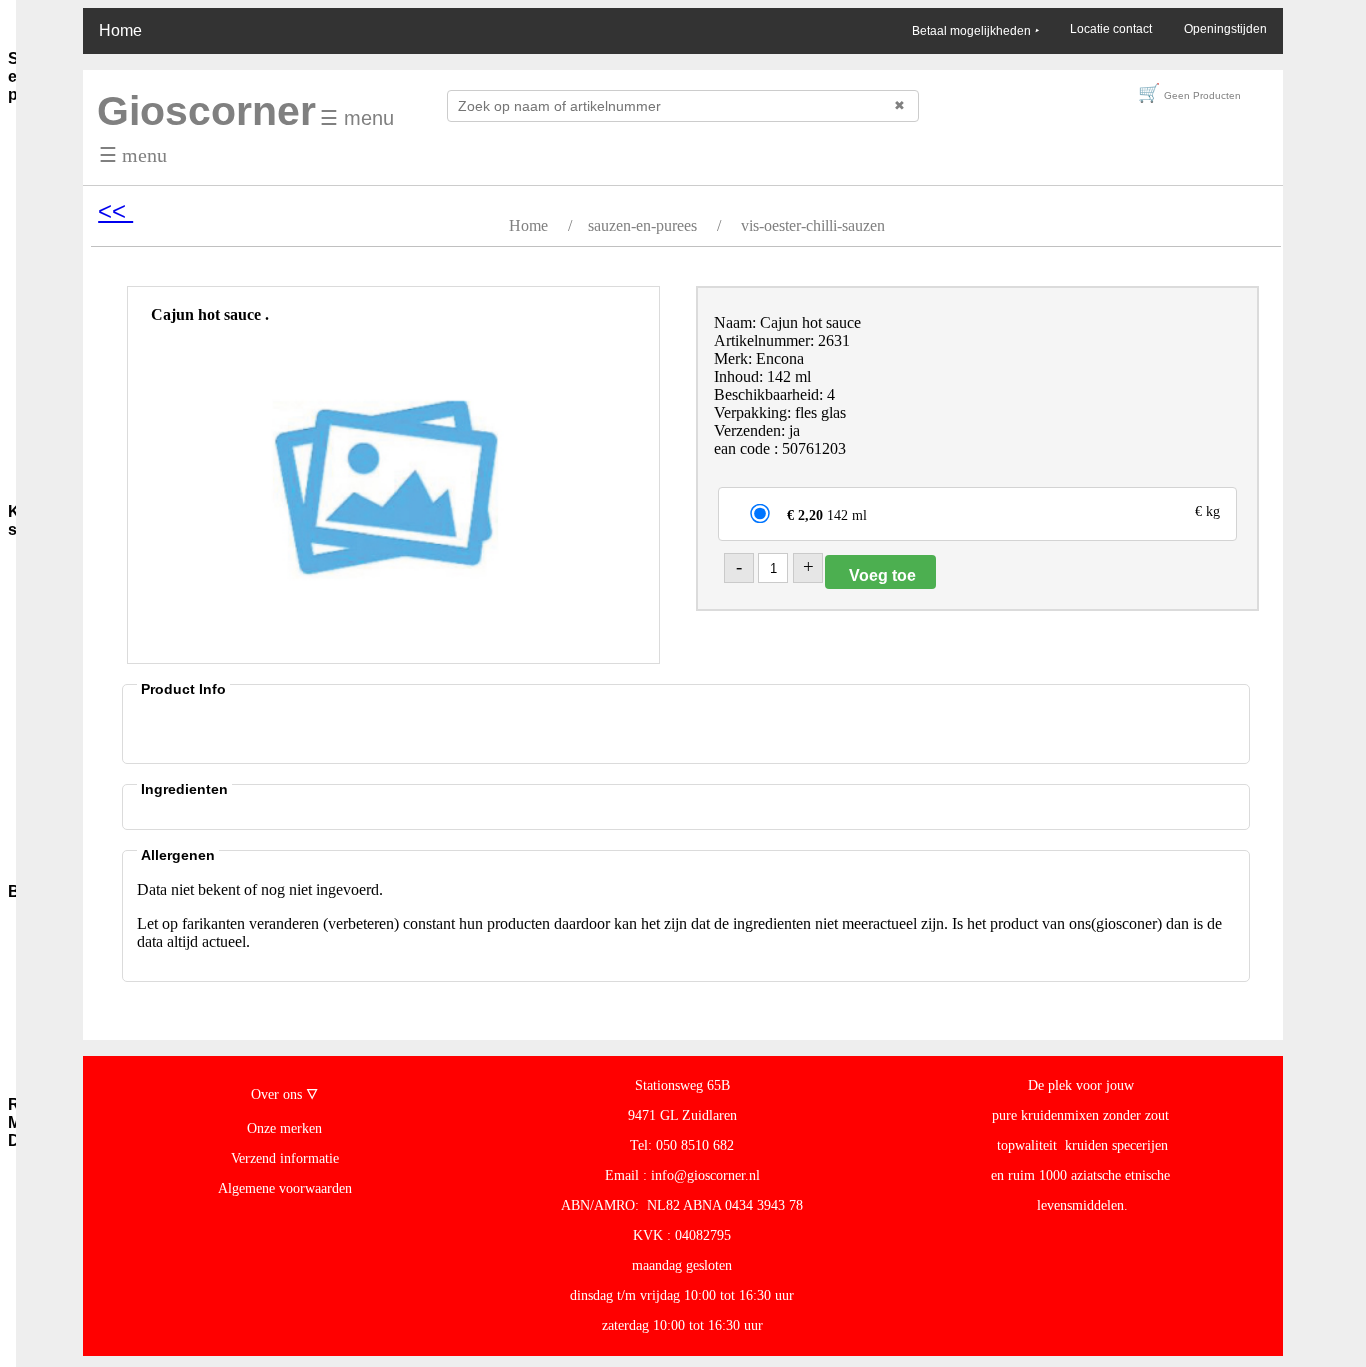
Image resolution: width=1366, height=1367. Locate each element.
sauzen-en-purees (642, 225)
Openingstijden (1225, 29)
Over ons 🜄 (284, 1094)
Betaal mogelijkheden (975, 31)
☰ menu (357, 118)
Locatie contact (1111, 29)
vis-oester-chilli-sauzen (813, 225)
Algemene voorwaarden (285, 1188)
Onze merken (284, 1128)
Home (120, 30)
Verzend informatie (285, 1158)
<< (115, 210)
